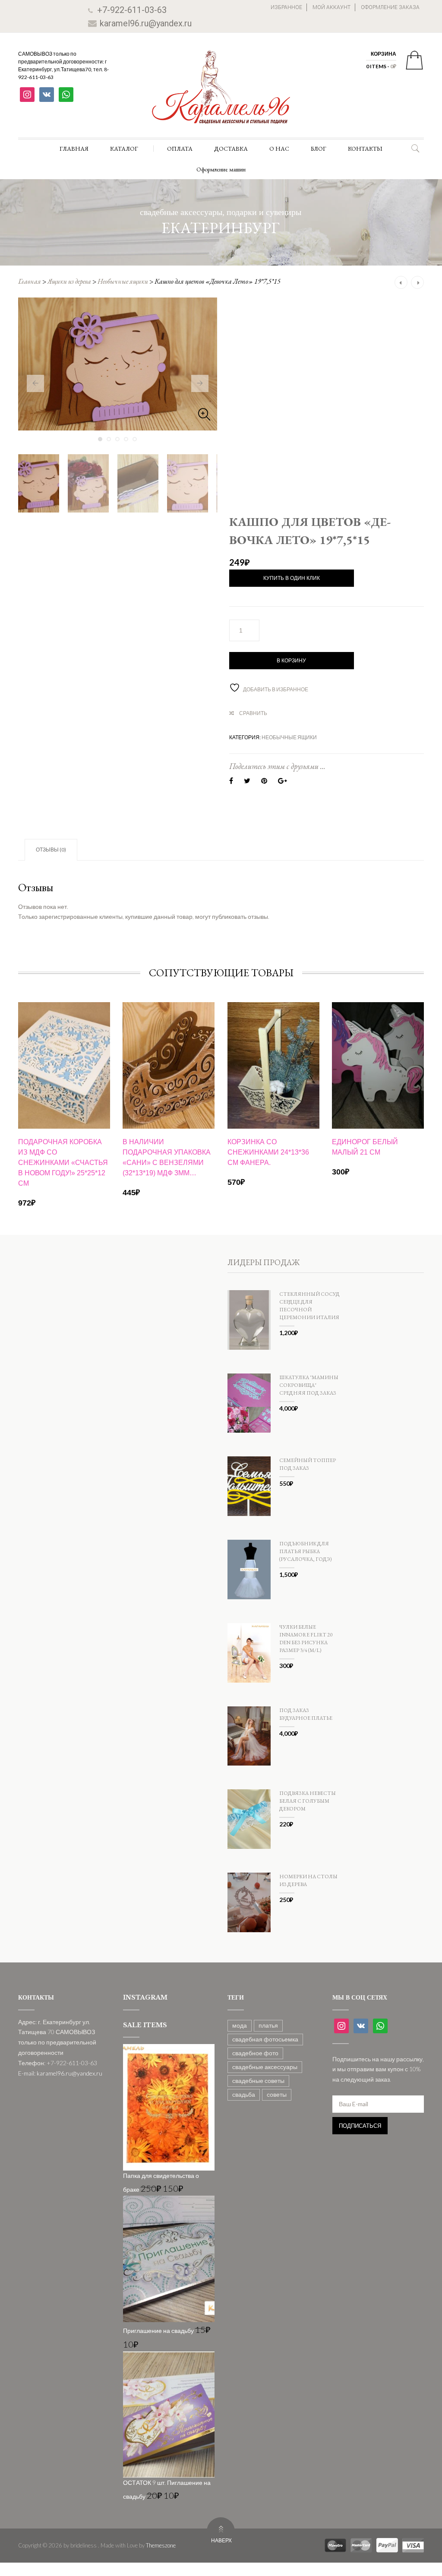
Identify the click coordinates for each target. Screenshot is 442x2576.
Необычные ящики (123, 281)
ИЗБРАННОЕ (286, 7)
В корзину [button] (64, 1134)
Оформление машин (221, 169)
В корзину (291, 661)
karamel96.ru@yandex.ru (146, 23)
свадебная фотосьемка (265, 2039)
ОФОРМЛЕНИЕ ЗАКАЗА (390, 7)
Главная (30, 281)
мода (240, 2025)
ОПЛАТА (180, 149)
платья (268, 2025)
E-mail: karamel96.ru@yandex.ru (60, 2073)
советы (277, 2094)
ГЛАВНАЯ (74, 149)
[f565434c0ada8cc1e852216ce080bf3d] (118, 364)
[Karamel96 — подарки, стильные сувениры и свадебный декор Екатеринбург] (221, 93)
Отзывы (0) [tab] (51, 850)
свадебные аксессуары (265, 2067)
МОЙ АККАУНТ (331, 7)
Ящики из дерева (69, 281)
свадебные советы (258, 2081)
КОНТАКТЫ (365, 149)
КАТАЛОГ (124, 149)
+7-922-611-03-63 (132, 10)
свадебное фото (255, 2053)
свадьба (244, 2094)
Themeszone (161, 2545)
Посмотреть (64, 1031)
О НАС (279, 149)
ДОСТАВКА (231, 149)
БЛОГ (319, 149)
